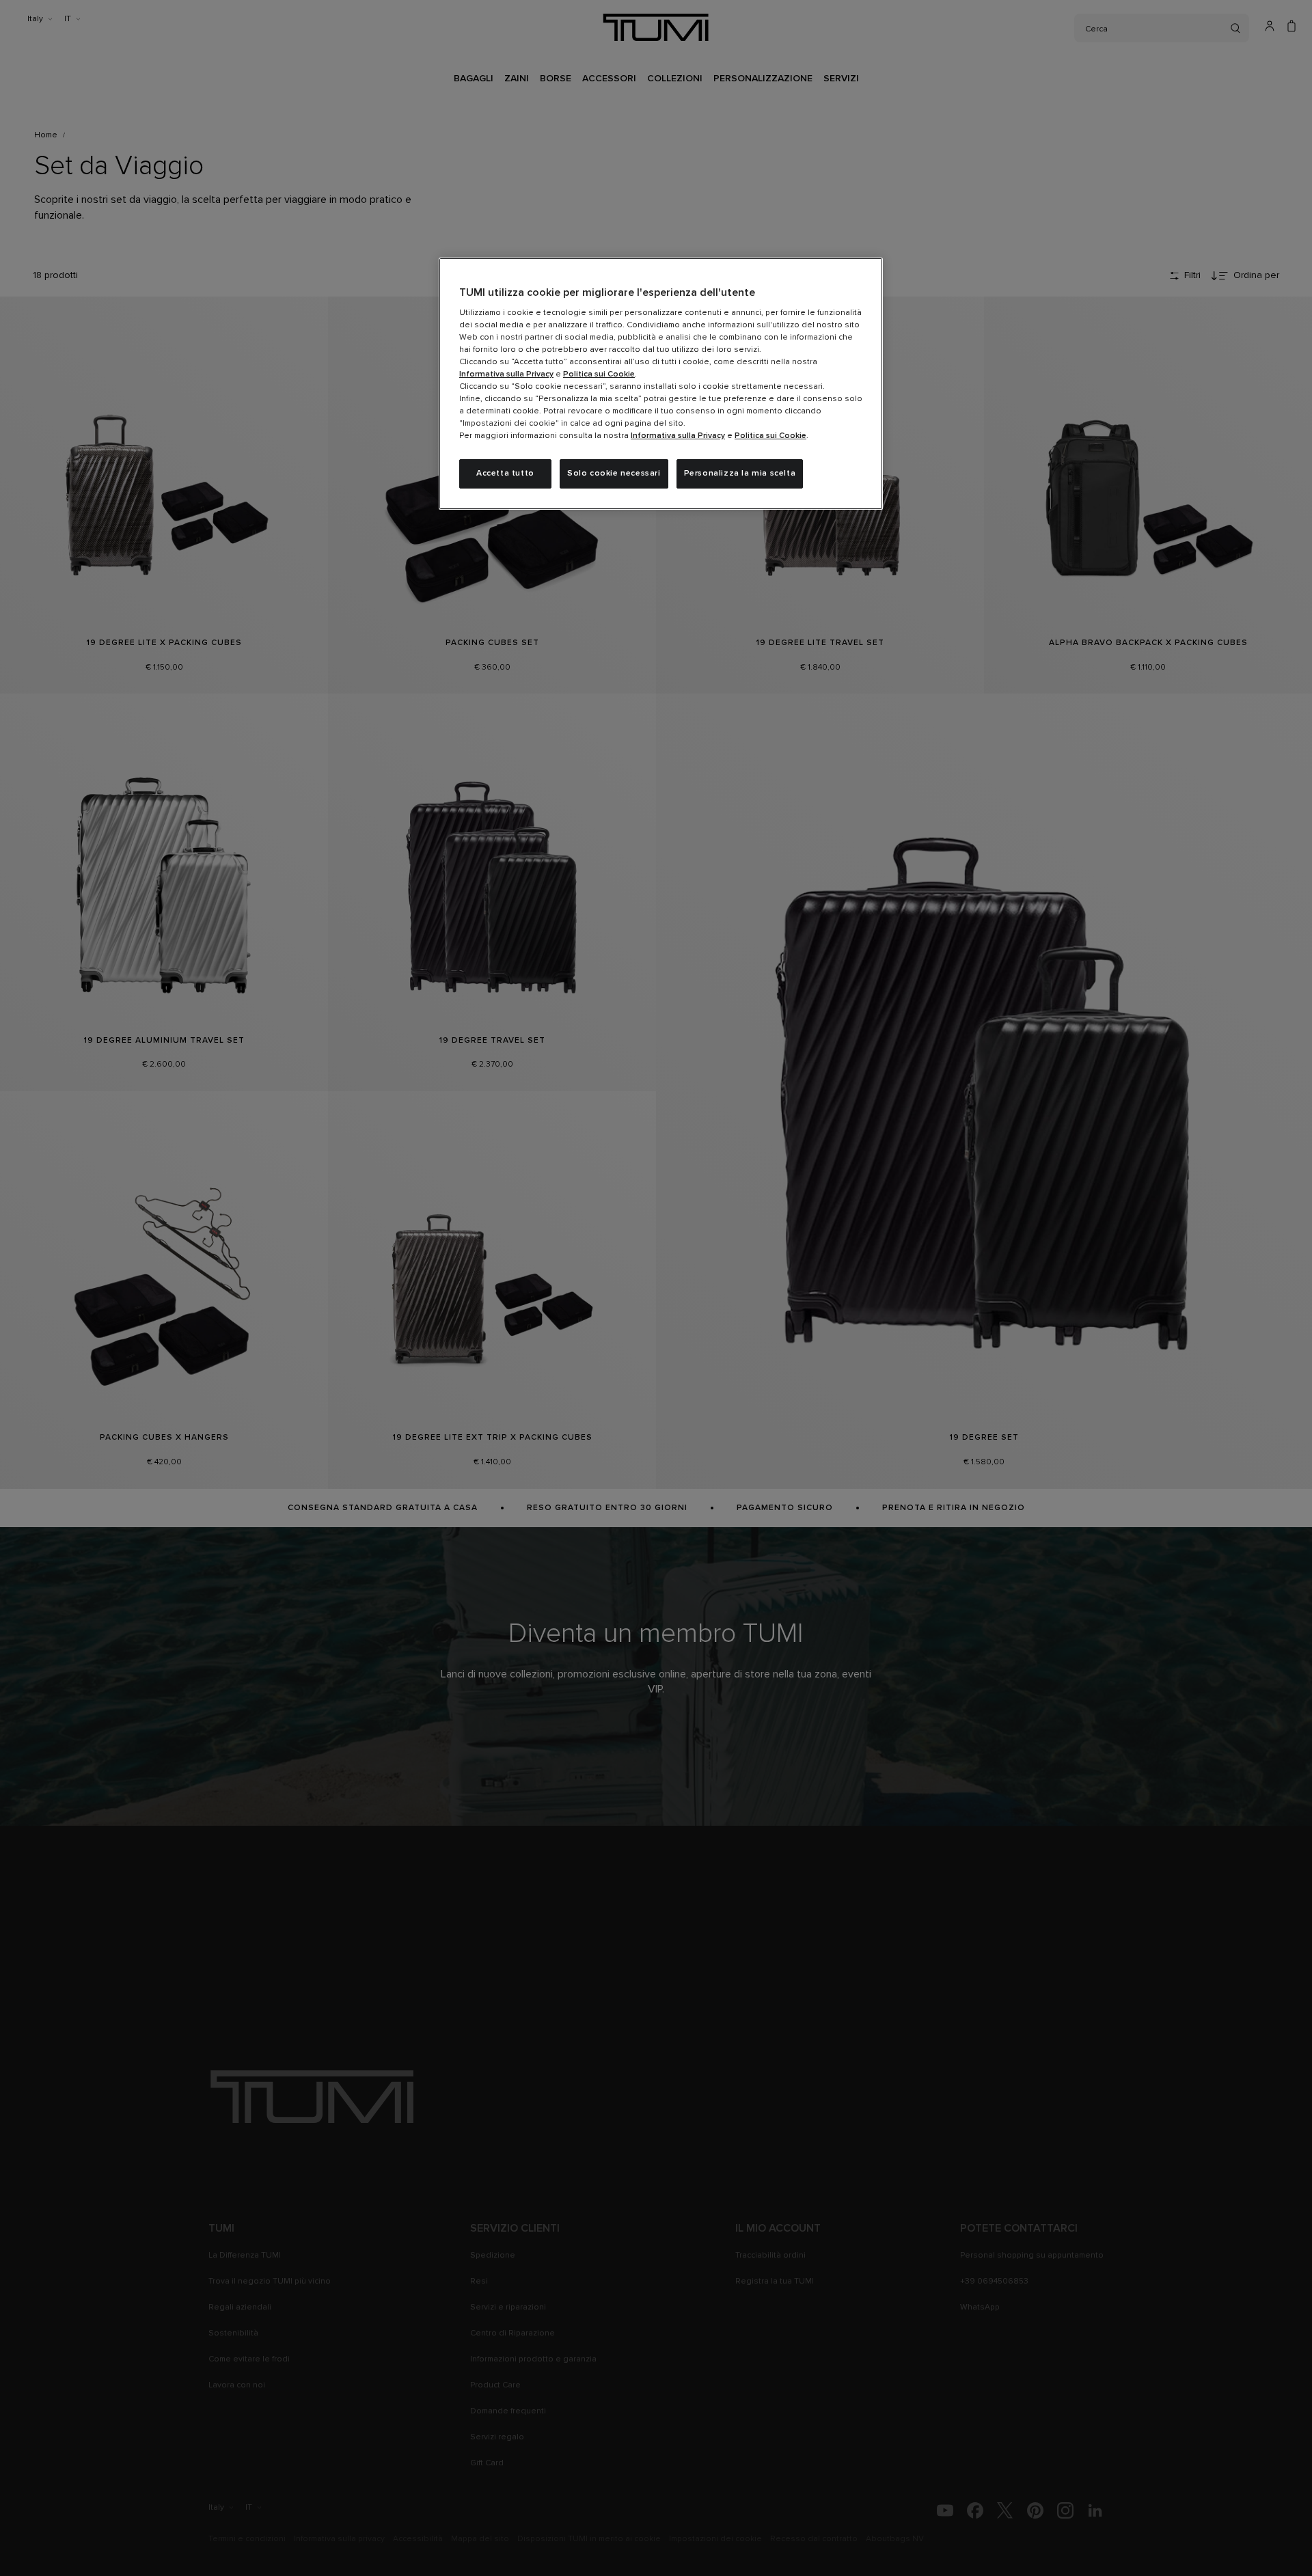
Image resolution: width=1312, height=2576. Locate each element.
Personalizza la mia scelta (740, 474)
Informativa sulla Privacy (506, 374)
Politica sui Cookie (599, 374)
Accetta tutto (505, 474)
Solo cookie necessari (614, 474)
